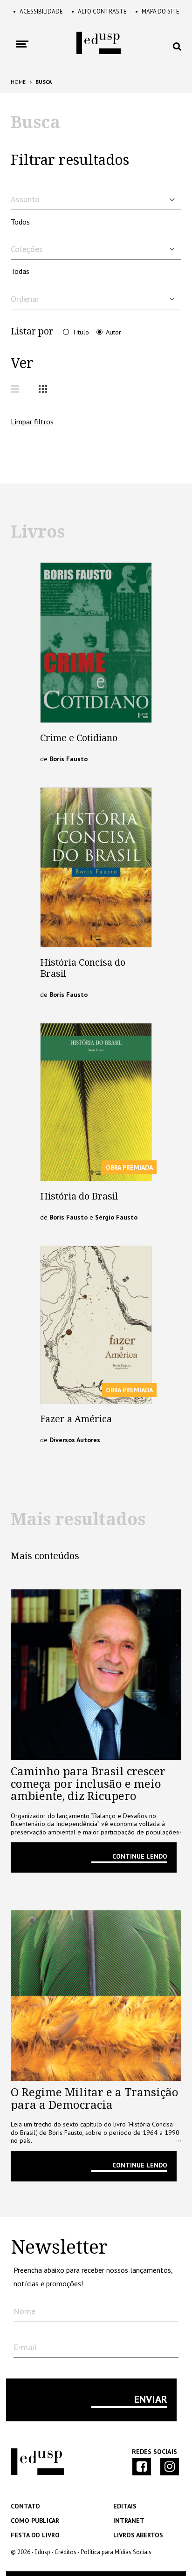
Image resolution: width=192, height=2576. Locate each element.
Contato (25, 2506)
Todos (20, 222)
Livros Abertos (138, 2535)
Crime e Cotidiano (79, 738)
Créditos (65, 2552)
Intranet (129, 2521)
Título (81, 332)
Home (18, 82)
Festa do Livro (35, 2535)
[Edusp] (37, 2473)
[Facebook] (142, 2467)
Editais (125, 2506)
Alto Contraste (99, 11)
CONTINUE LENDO (140, 1856)
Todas (20, 271)
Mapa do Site (157, 11)
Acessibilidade (38, 11)
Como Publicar (35, 2521)
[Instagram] (170, 2467)
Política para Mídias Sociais (116, 2552)
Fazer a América (76, 1419)
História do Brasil (79, 1196)
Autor (113, 332)
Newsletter (59, 2248)
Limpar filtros (32, 422)
